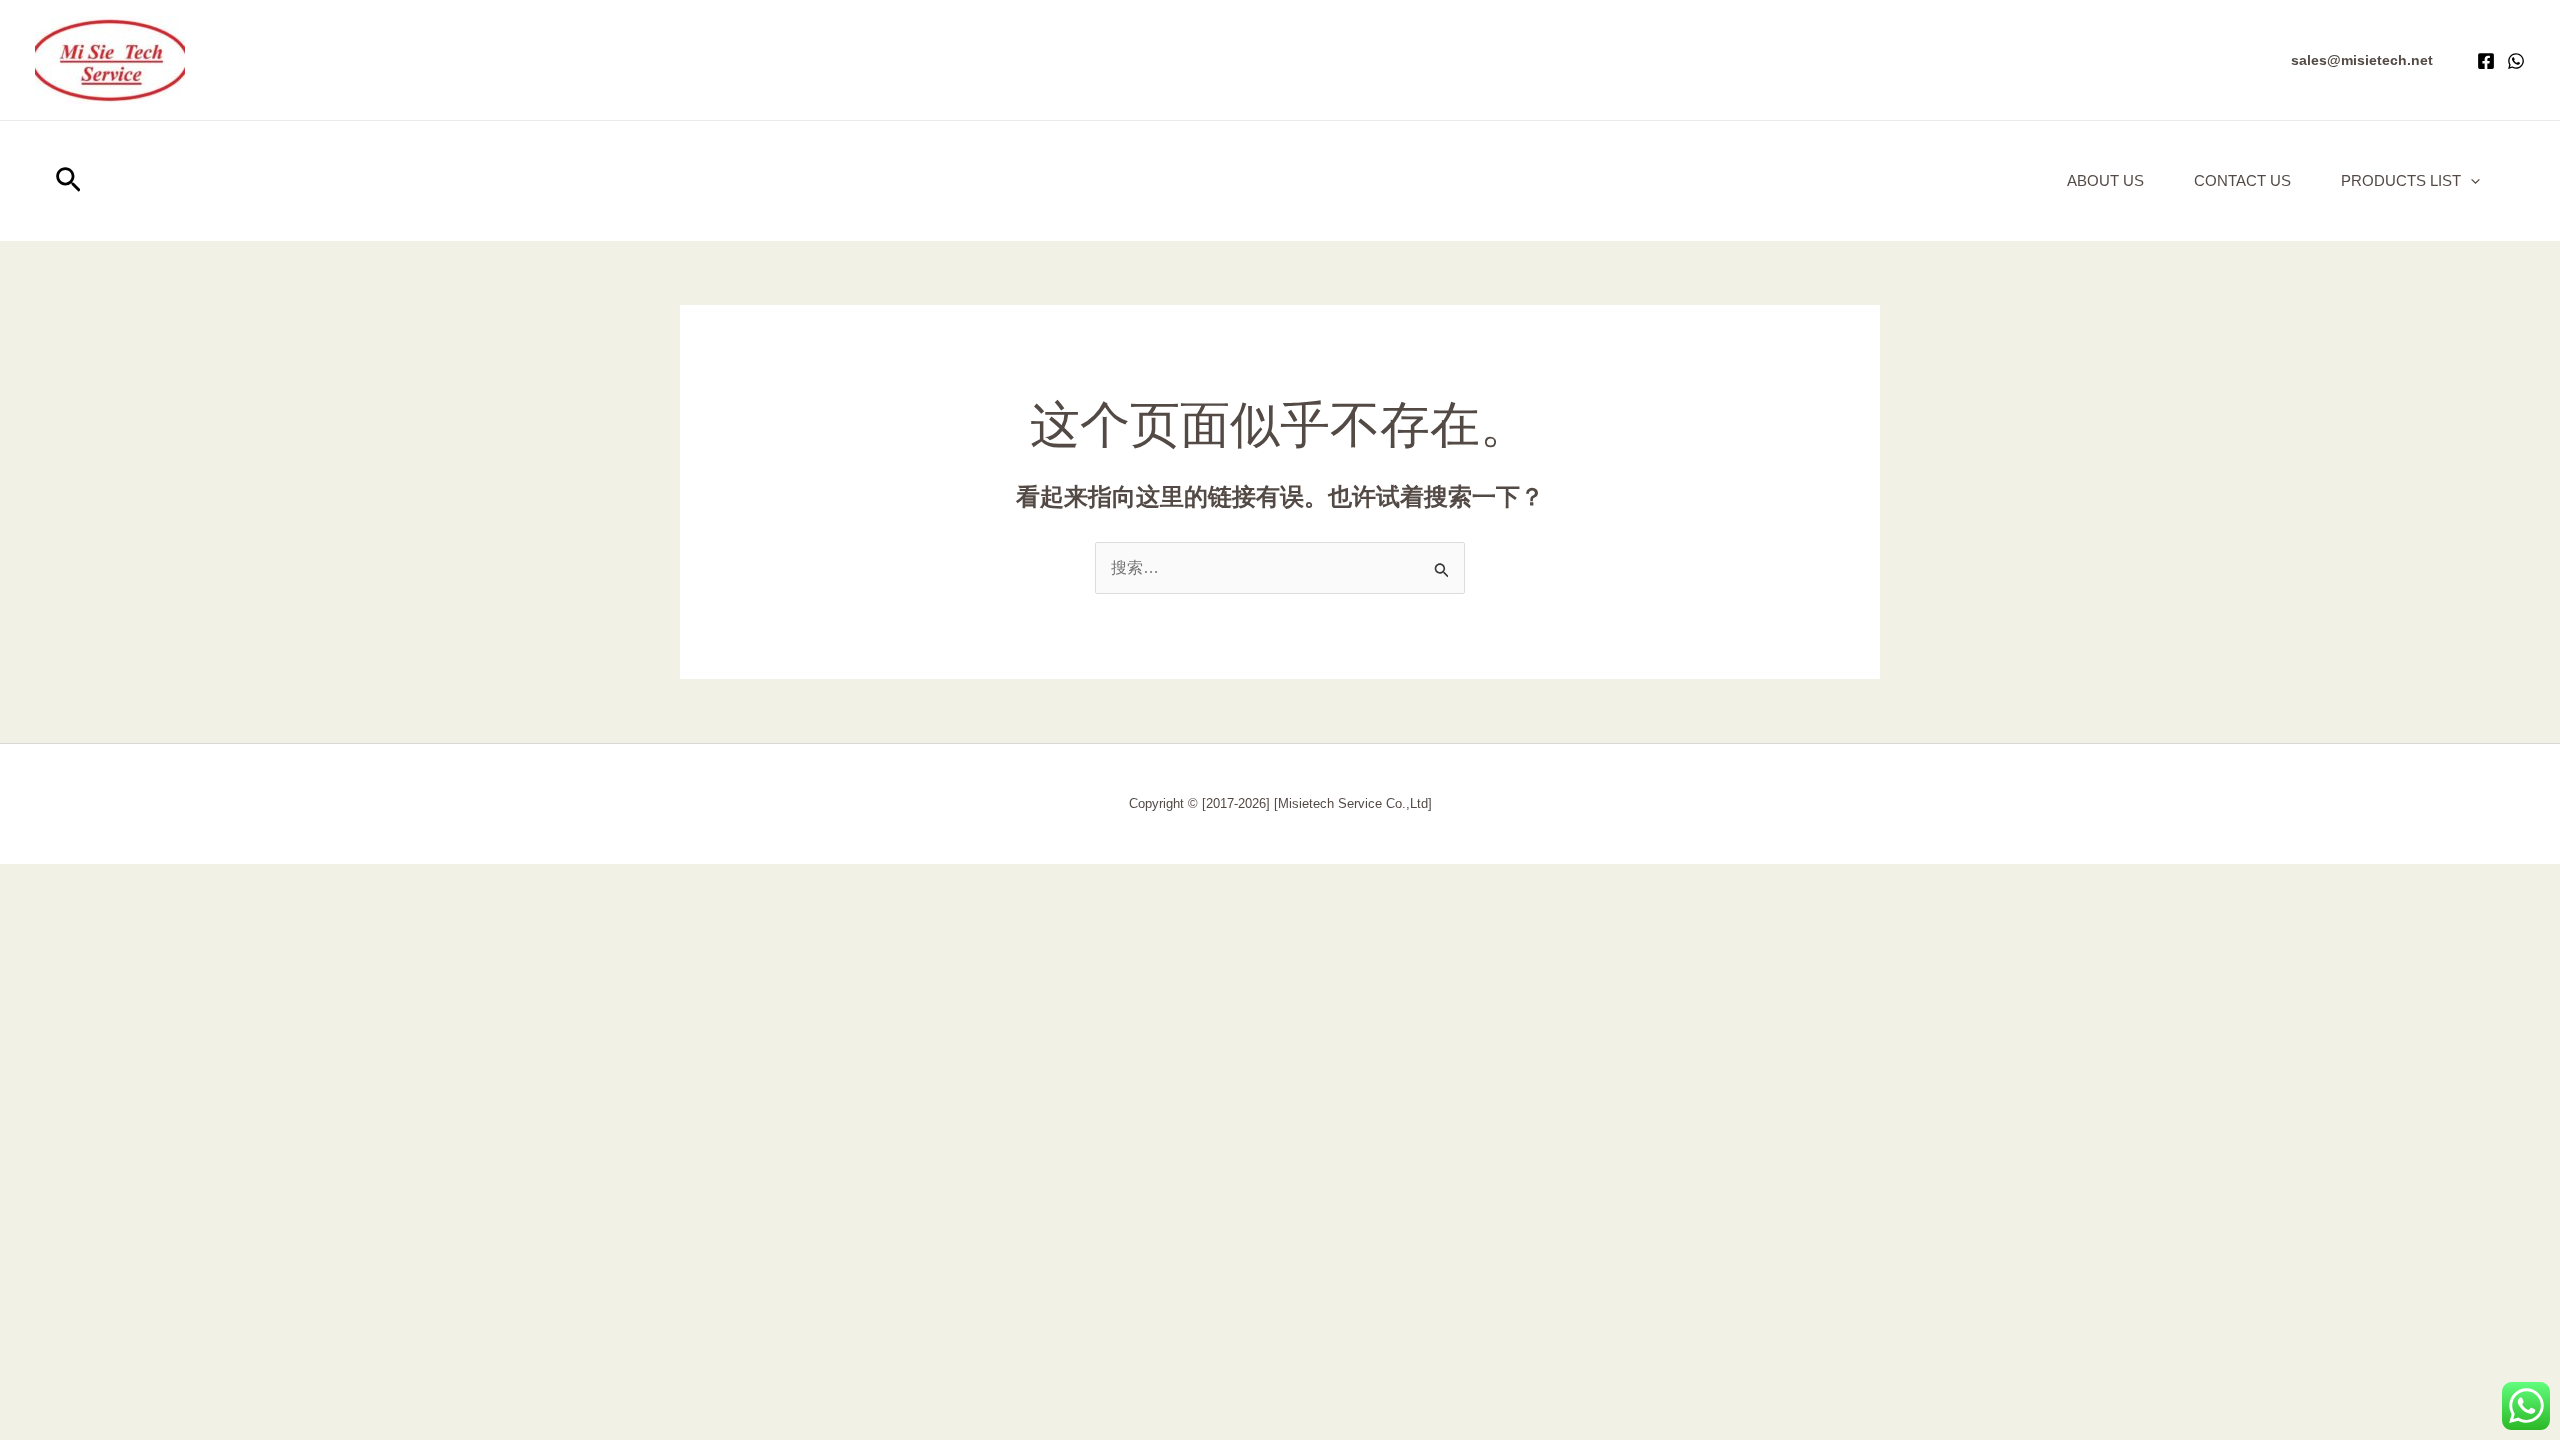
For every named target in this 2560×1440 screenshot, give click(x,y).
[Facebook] (2486, 61)
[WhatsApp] (2516, 61)
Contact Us (2242, 180)
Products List (2401, 180)
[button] (2362, 60)
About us (2105, 180)
